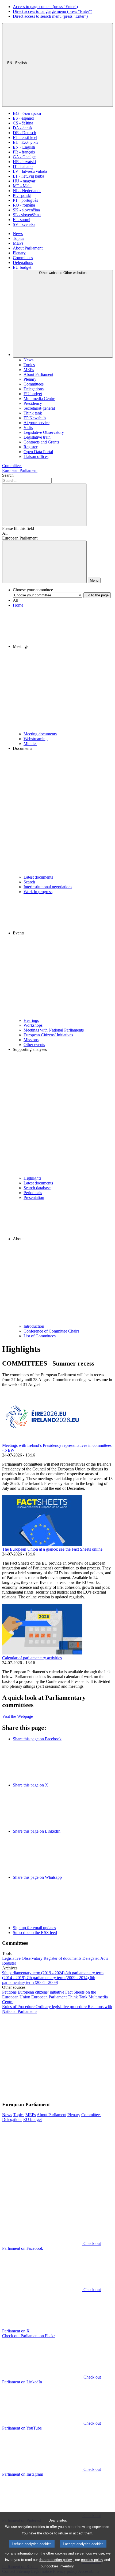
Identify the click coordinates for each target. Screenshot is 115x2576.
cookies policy (92, 2560)
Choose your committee (33, 590)
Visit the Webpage (18, 1716)
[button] (63, 670)
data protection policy (55, 2560)
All (5, 533)
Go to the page (97, 595)
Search (8, 475)
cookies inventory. (61, 2566)
